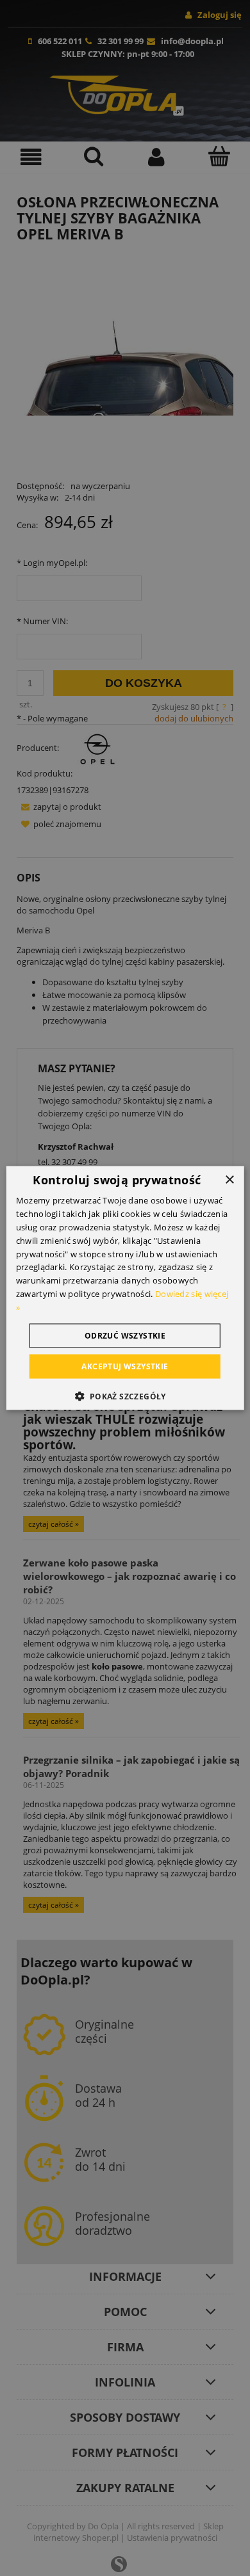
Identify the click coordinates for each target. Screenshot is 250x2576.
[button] (125, 1396)
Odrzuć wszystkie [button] (125, 1335)
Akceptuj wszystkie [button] (125, 1366)
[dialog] (125, 1288)
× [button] (229, 1180)
